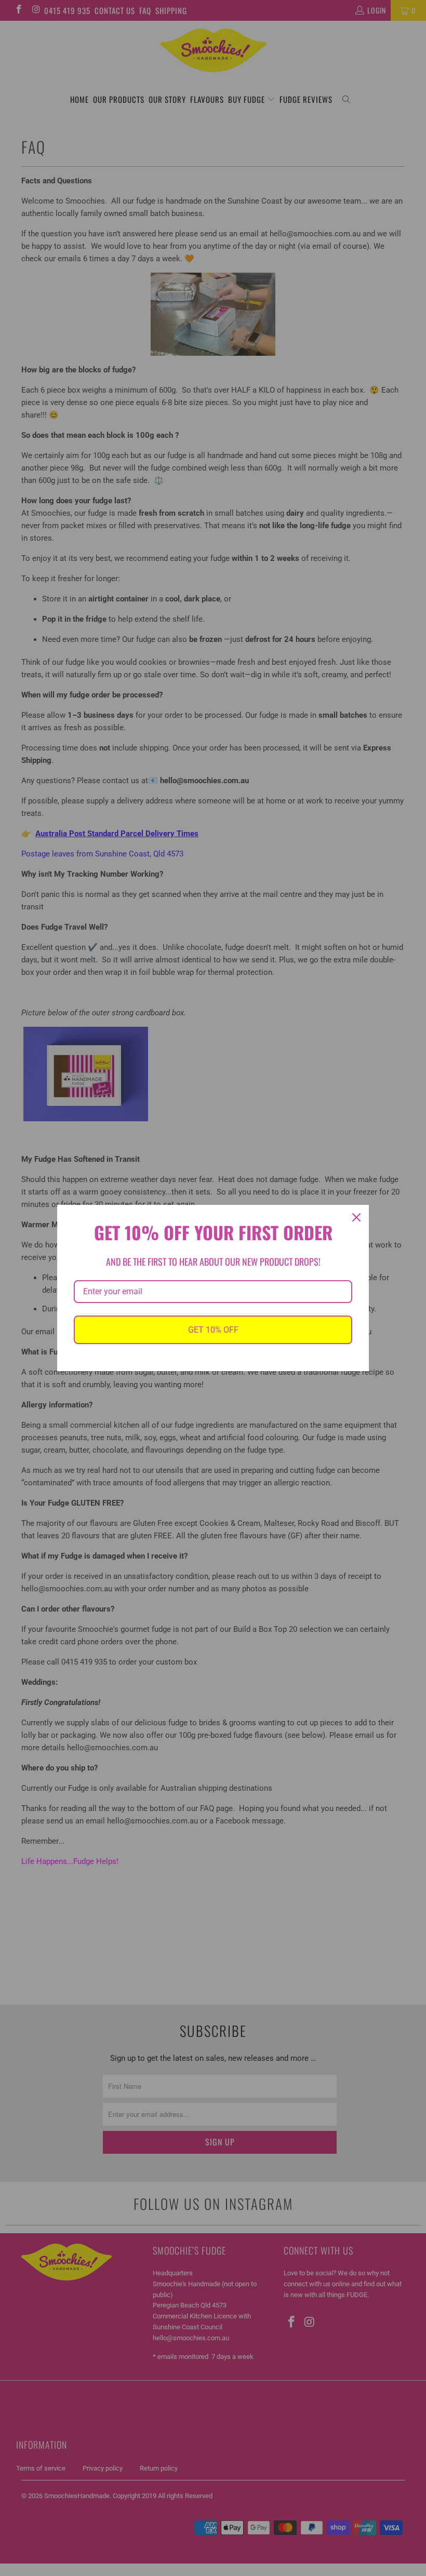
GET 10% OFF (213, 1330)
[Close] (356, 1217)
